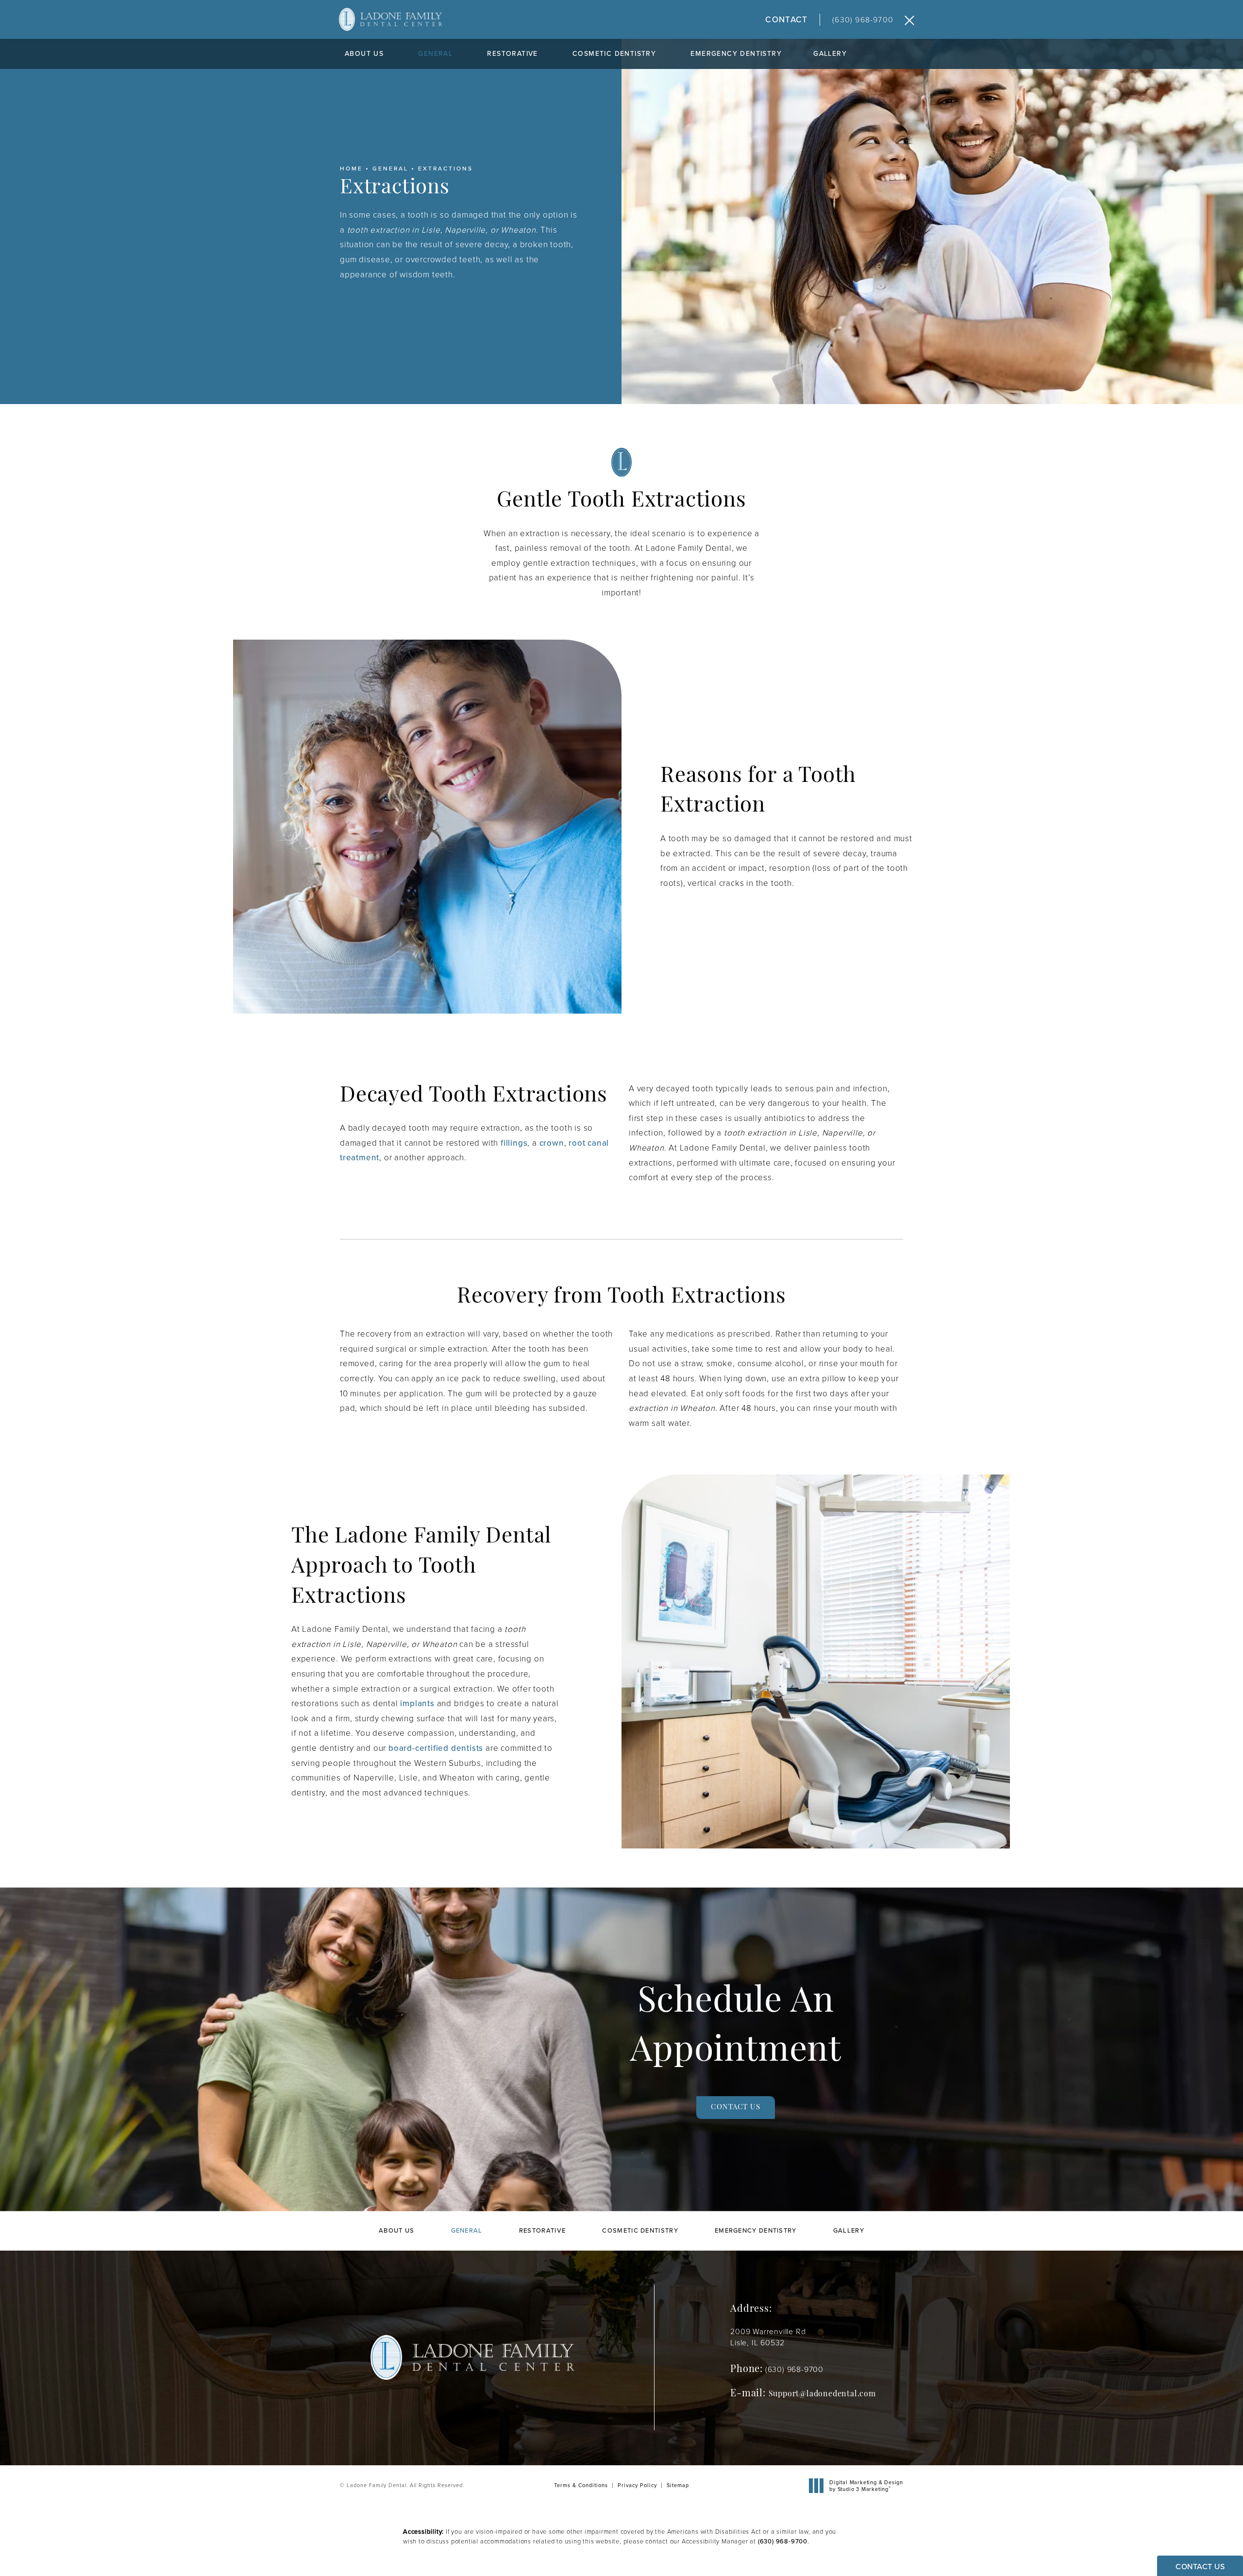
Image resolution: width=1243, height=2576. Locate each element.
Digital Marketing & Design (866, 2486)
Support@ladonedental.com (822, 2394)
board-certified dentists (436, 1748)
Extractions (445, 169)
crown (552, 1143)
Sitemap (678, 2485)
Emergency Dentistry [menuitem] (736, 54)
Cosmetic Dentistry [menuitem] (614, 54)
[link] (873, 20)
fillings (514, 1143)
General (390, 169)
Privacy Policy (637, 2485)
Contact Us (735, 2108)
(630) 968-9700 (783, 2541)
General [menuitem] (435, 54)
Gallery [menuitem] (830, 54)
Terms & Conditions (581, 2485)
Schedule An (736, 2027)
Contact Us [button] (1200, 2567)
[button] (909, 21)
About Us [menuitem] (364, 54)
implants (417, 1703)
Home (351, 169)
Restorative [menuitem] (512, 54)
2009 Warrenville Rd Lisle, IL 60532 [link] (768, 2337)
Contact (786, 20)
